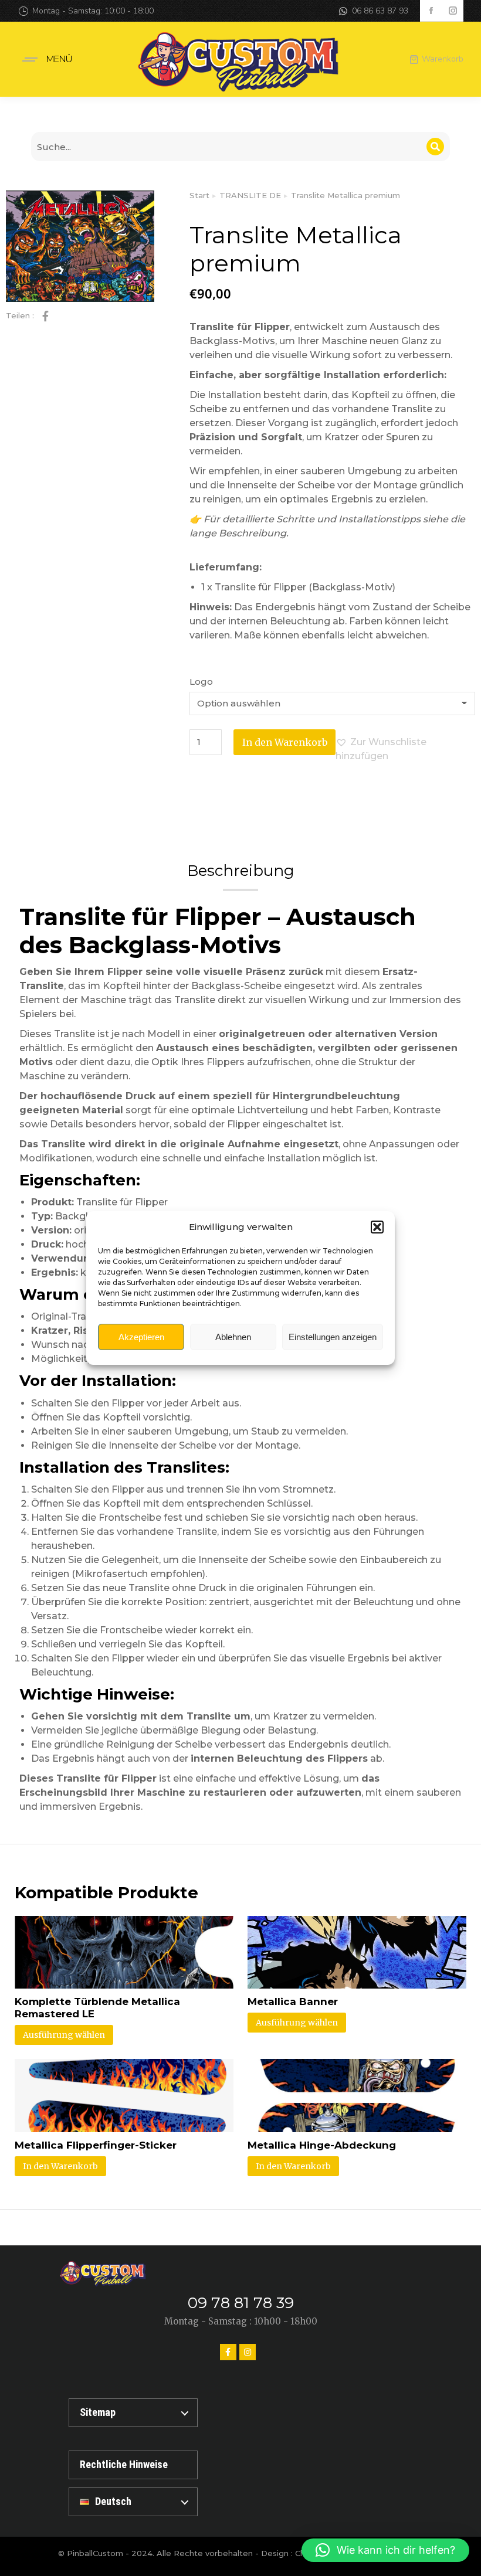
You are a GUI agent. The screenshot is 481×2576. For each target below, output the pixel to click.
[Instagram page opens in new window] (453, 11)
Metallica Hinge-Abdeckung (322, 2145)
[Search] (435, 147)
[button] (377, 1227)
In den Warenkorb (285, 742)
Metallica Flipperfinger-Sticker (96, 2145)
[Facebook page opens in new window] (431, 11)
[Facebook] (228, 2352)
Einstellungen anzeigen (333, 1337)
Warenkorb (443, 59)
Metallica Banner (293, 2001)
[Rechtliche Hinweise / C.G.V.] (133, 2465)
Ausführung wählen (64, 2035)
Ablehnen (233, 1337)
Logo (201, 682)
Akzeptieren (141, 1337)
